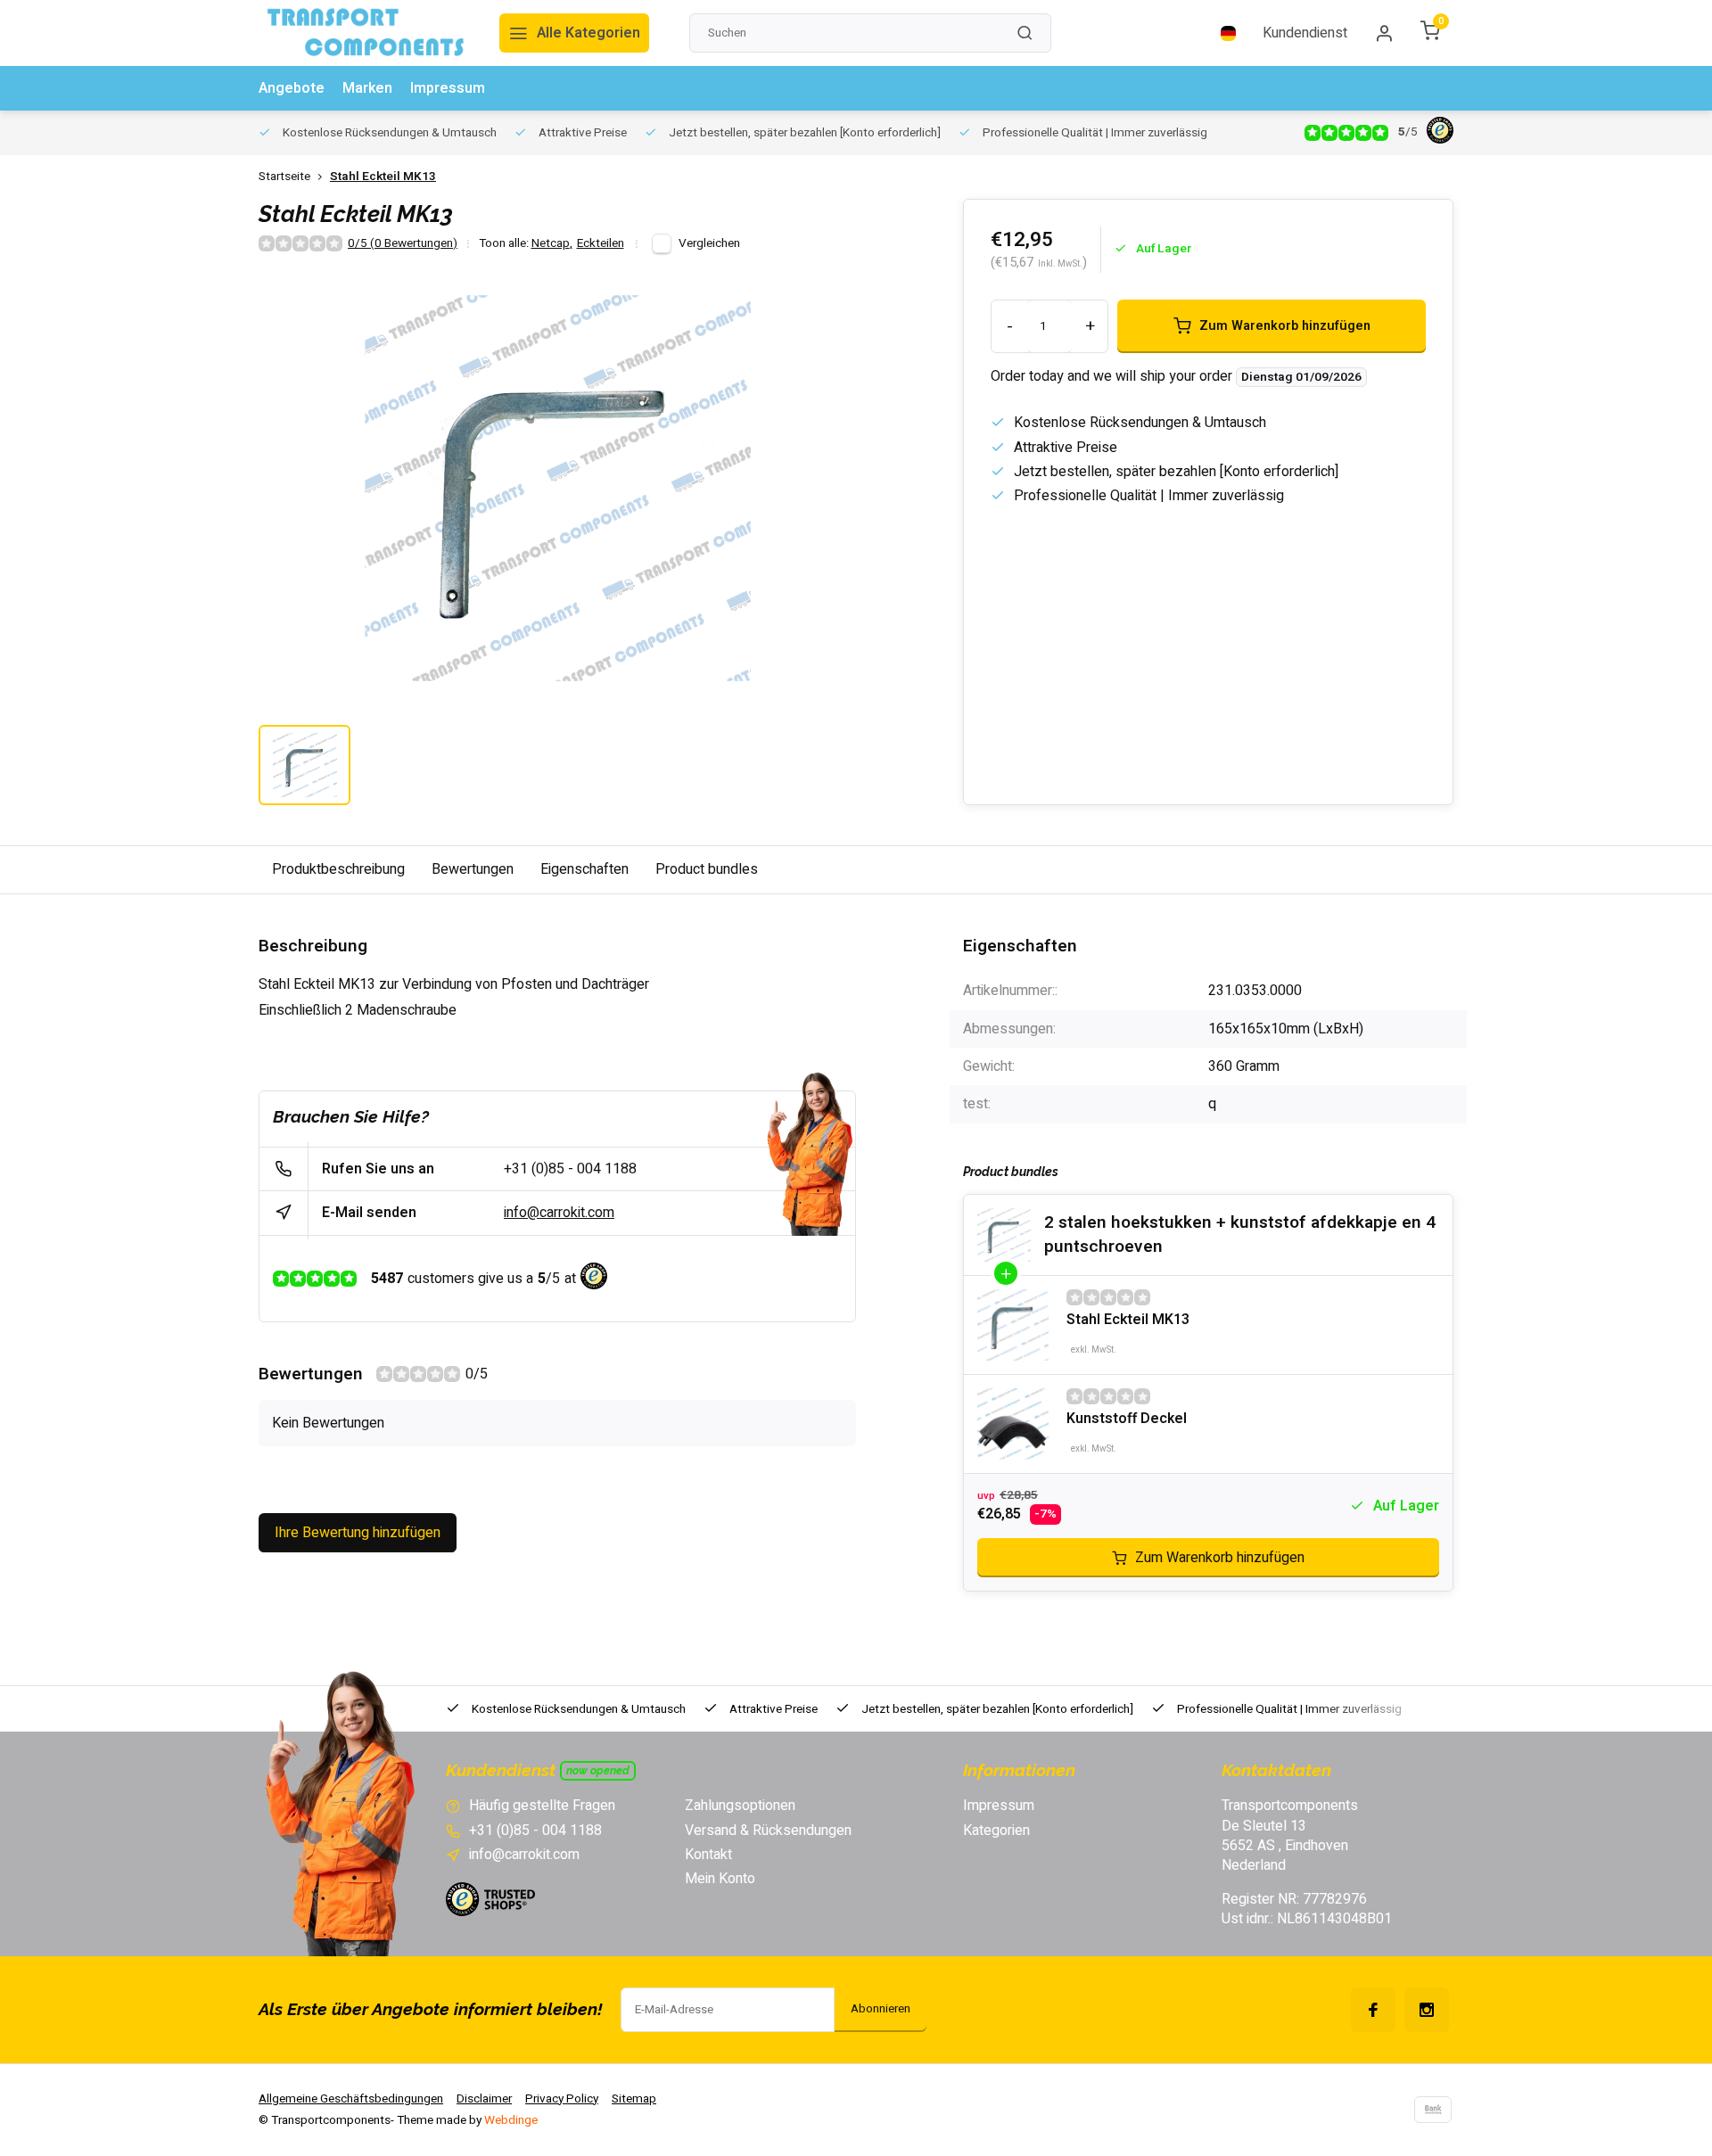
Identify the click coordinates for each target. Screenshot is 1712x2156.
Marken (367, 88)
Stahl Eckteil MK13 (383, 177)
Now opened (598, 1770)
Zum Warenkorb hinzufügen (1220, 1558)
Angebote (292, 88)
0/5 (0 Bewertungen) (403, 244)
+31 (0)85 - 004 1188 (570, 1169)
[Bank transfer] (1433, 2110)
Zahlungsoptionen (740, 1806)
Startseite (284, 177)
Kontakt (708, 1855)
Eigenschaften (584, 869)
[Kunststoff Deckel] (1013, 1424)
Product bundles (707, 869)
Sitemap (634, 2099)
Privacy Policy (562, 2099)
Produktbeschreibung (338, 869)
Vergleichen (709, 243)
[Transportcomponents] (366, 33)
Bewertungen (473, 869)
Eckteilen (601, 244)
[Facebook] (1373, 2010)
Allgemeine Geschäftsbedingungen (351, 2099)
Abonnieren (881, 2009)
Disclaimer (484, 2099)
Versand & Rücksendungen (768, 1831)
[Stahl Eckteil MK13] (1013, 1325)
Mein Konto (720, 1879)
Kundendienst (1305, 33)
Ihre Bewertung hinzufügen (358, 1533)
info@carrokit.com (559, 1213)
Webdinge (511, 2120)
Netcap (552, 244)
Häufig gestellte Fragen (542, 1806)
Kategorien (996, 1831)
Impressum (448, 88)
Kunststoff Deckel (1127, 1419)
